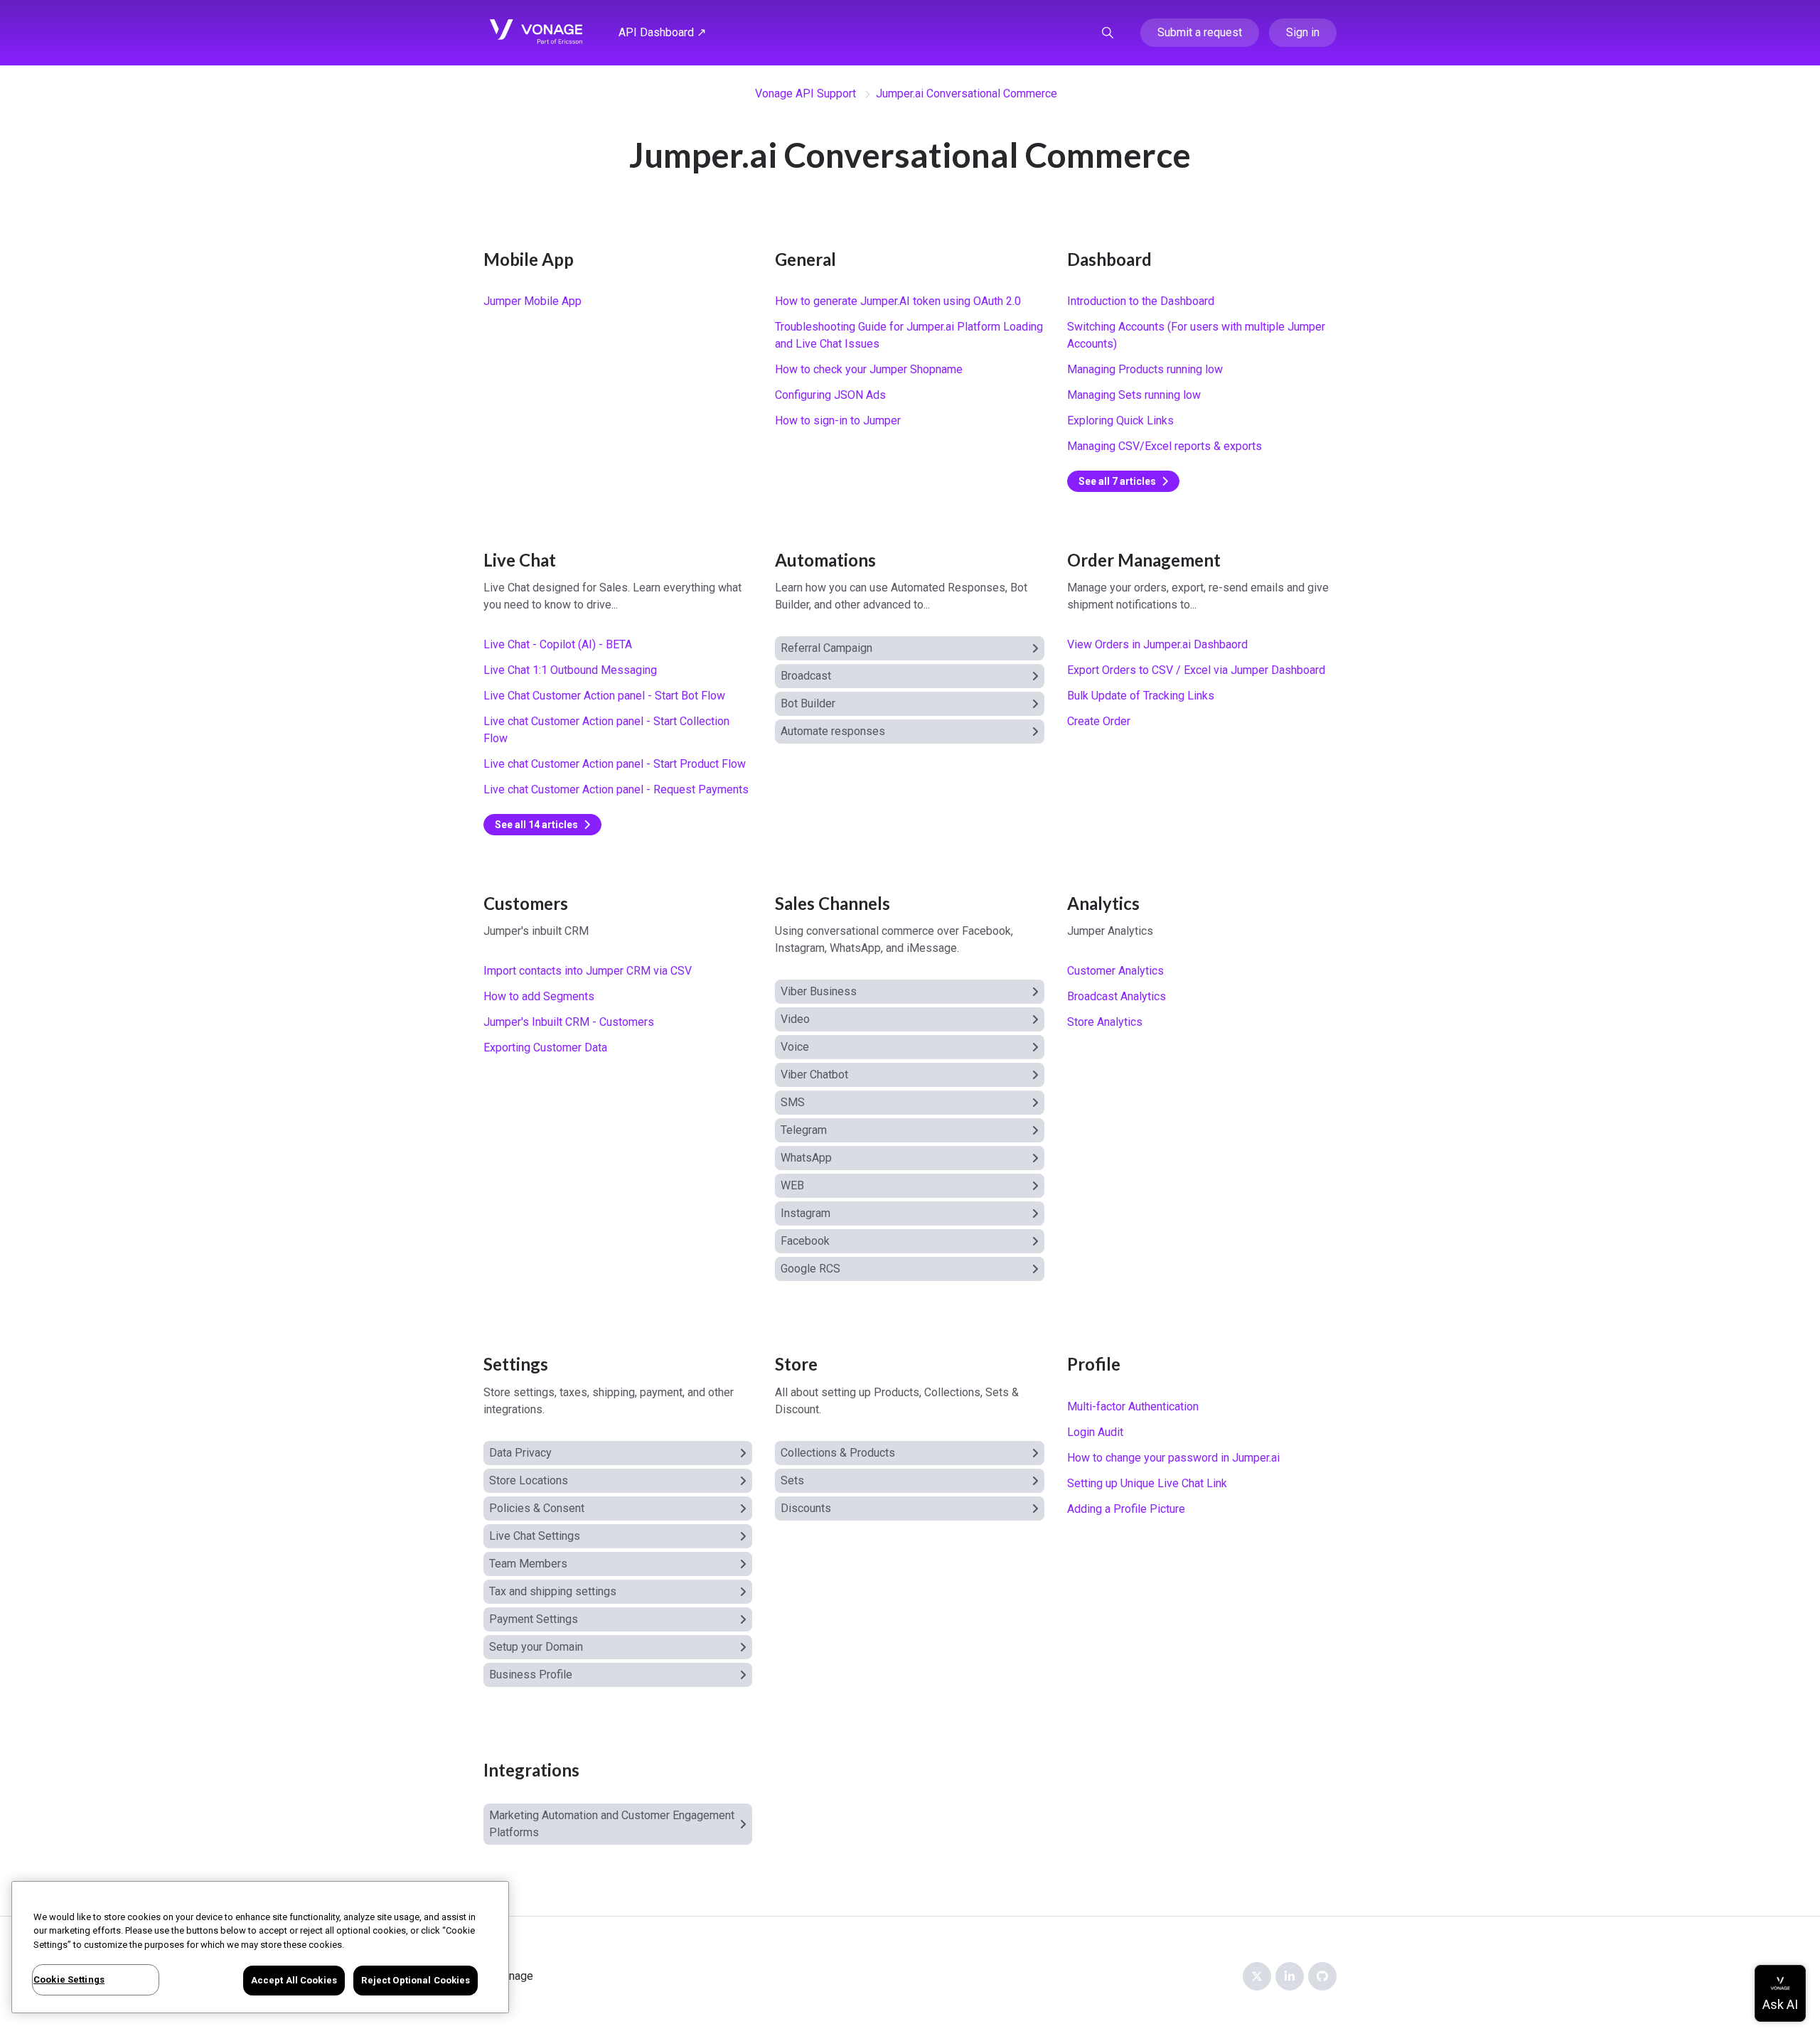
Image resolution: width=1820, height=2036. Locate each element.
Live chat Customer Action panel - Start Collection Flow (606, 730)
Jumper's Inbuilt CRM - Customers (569, 1022)
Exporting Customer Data (545, 1048)
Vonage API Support (805, 93)
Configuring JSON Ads (830, 395)
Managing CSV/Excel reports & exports (1165, 446)
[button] (1108, 33)
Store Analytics (1105, 1022)
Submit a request (1200, 32)
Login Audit (1095, 1432)
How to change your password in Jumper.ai (1173, 1458)
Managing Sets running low (1134, 395)
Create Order (1099, 721)
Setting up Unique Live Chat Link (1147, 1483)
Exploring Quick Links (1120, 420)
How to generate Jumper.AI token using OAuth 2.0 (898, 301)
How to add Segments (539, 996)
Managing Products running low (1145, 369)
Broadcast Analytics (1117, 996)
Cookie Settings (69, 1979)
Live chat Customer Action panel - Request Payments (616, 789)
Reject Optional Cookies (416, 1980)
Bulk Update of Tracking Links (1141, 696)
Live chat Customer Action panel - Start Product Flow (615, 764)
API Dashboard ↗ (662, 32)
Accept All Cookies (294, 1980)
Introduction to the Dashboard (1141, 301)
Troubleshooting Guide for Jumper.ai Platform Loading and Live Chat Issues (909, 335)
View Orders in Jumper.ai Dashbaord (1157, 644)
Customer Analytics (1115, 971)
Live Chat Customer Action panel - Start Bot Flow (604, 696)
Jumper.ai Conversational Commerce (967, 93)
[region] (260, 1947)
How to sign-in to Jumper (838, 420)
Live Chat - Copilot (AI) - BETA (558, 644)
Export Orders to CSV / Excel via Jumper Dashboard (1196, 670)
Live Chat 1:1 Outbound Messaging (570, 670)
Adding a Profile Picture (1126, 1509)
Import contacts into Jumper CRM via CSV (588, 971)
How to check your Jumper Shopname (869, 369)
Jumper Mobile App (532, 301)
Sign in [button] (1303, 32)
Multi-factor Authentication (1133, 1407)
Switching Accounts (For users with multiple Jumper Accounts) (1196, 335)
